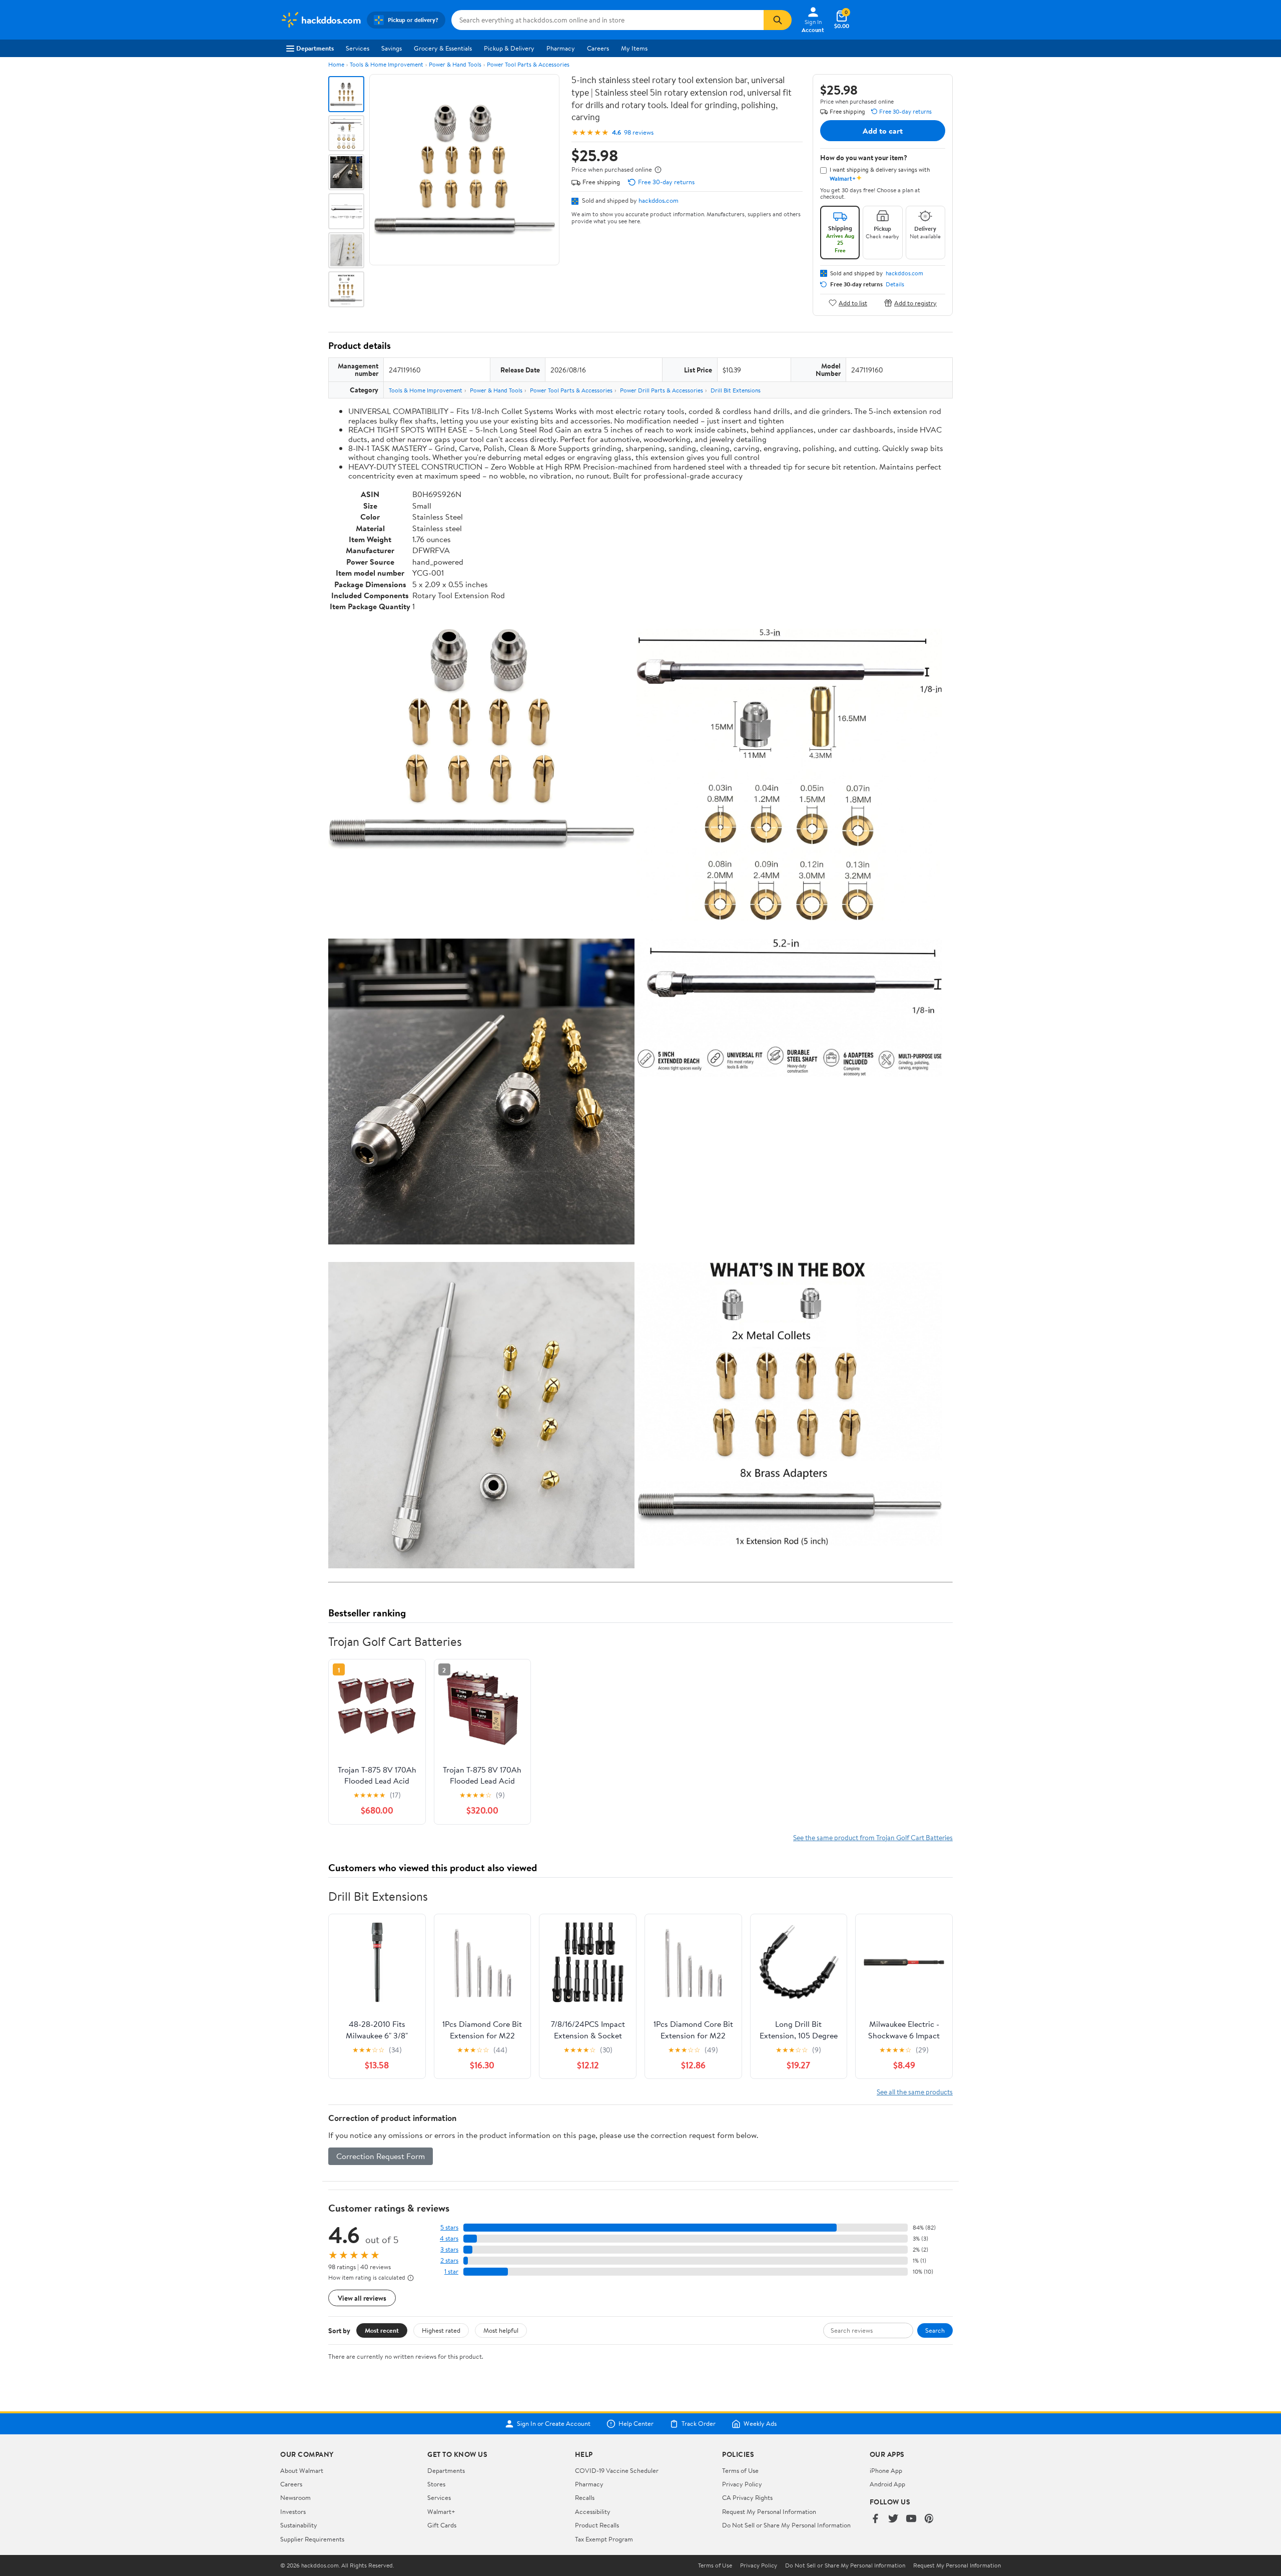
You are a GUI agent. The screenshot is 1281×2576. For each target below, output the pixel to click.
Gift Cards (442, 2525)
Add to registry (915, 303)
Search (935, 2330)
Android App (887, 2484)
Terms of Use (740, 2470)
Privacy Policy (742, 2484)
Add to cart (883, 131)
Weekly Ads (760, 2424)
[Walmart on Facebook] (875, 2519)
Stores (436, 2484)
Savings (392, 48)
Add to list (853, 303)
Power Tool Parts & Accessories (528, 64)
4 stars (449, 2238)
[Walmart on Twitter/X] (893, 2519)
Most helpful (501, 2330)
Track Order (699, 2424)
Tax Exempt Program (604, 2539)
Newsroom (295, 2497)
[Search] (778, 20)
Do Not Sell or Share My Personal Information (786, 2525)
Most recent (382, 2330)
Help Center (636, 2424)
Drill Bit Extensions (736, 390)
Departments (315, 48)
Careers (598, 48)
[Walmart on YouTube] (911, 2519)
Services (358, 48)
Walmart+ (441, 2511)
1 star (451, 2271)
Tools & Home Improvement (387, 64)
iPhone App (886, 2470)
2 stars (449, 2260)
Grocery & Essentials (443, 48)
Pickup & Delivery (509, 48)
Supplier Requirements (312, 2539)
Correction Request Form (381, 2156)
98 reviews (639, 132)
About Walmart (302, 2470)
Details (895, 284)
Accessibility (593, 2511)
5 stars (449, 2227)
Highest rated (441, 2330)
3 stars (449, 2249)
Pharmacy (561, 48)
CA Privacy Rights (747, 2497)
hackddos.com (659, 200)
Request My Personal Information (769, 2511)
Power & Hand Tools (455, 64)
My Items (634, 48)
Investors (293, 2511)
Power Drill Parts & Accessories (662, 390)
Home (336, 64)
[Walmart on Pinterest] (929, 2519)
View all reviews (362, 2298)
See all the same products (915, 2092)
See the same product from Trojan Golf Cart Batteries (873, 1837)
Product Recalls (597, 2525)
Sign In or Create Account (554, 2424)
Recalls (585, 2497)
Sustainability (299, 2525)
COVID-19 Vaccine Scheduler (617, 2470)
